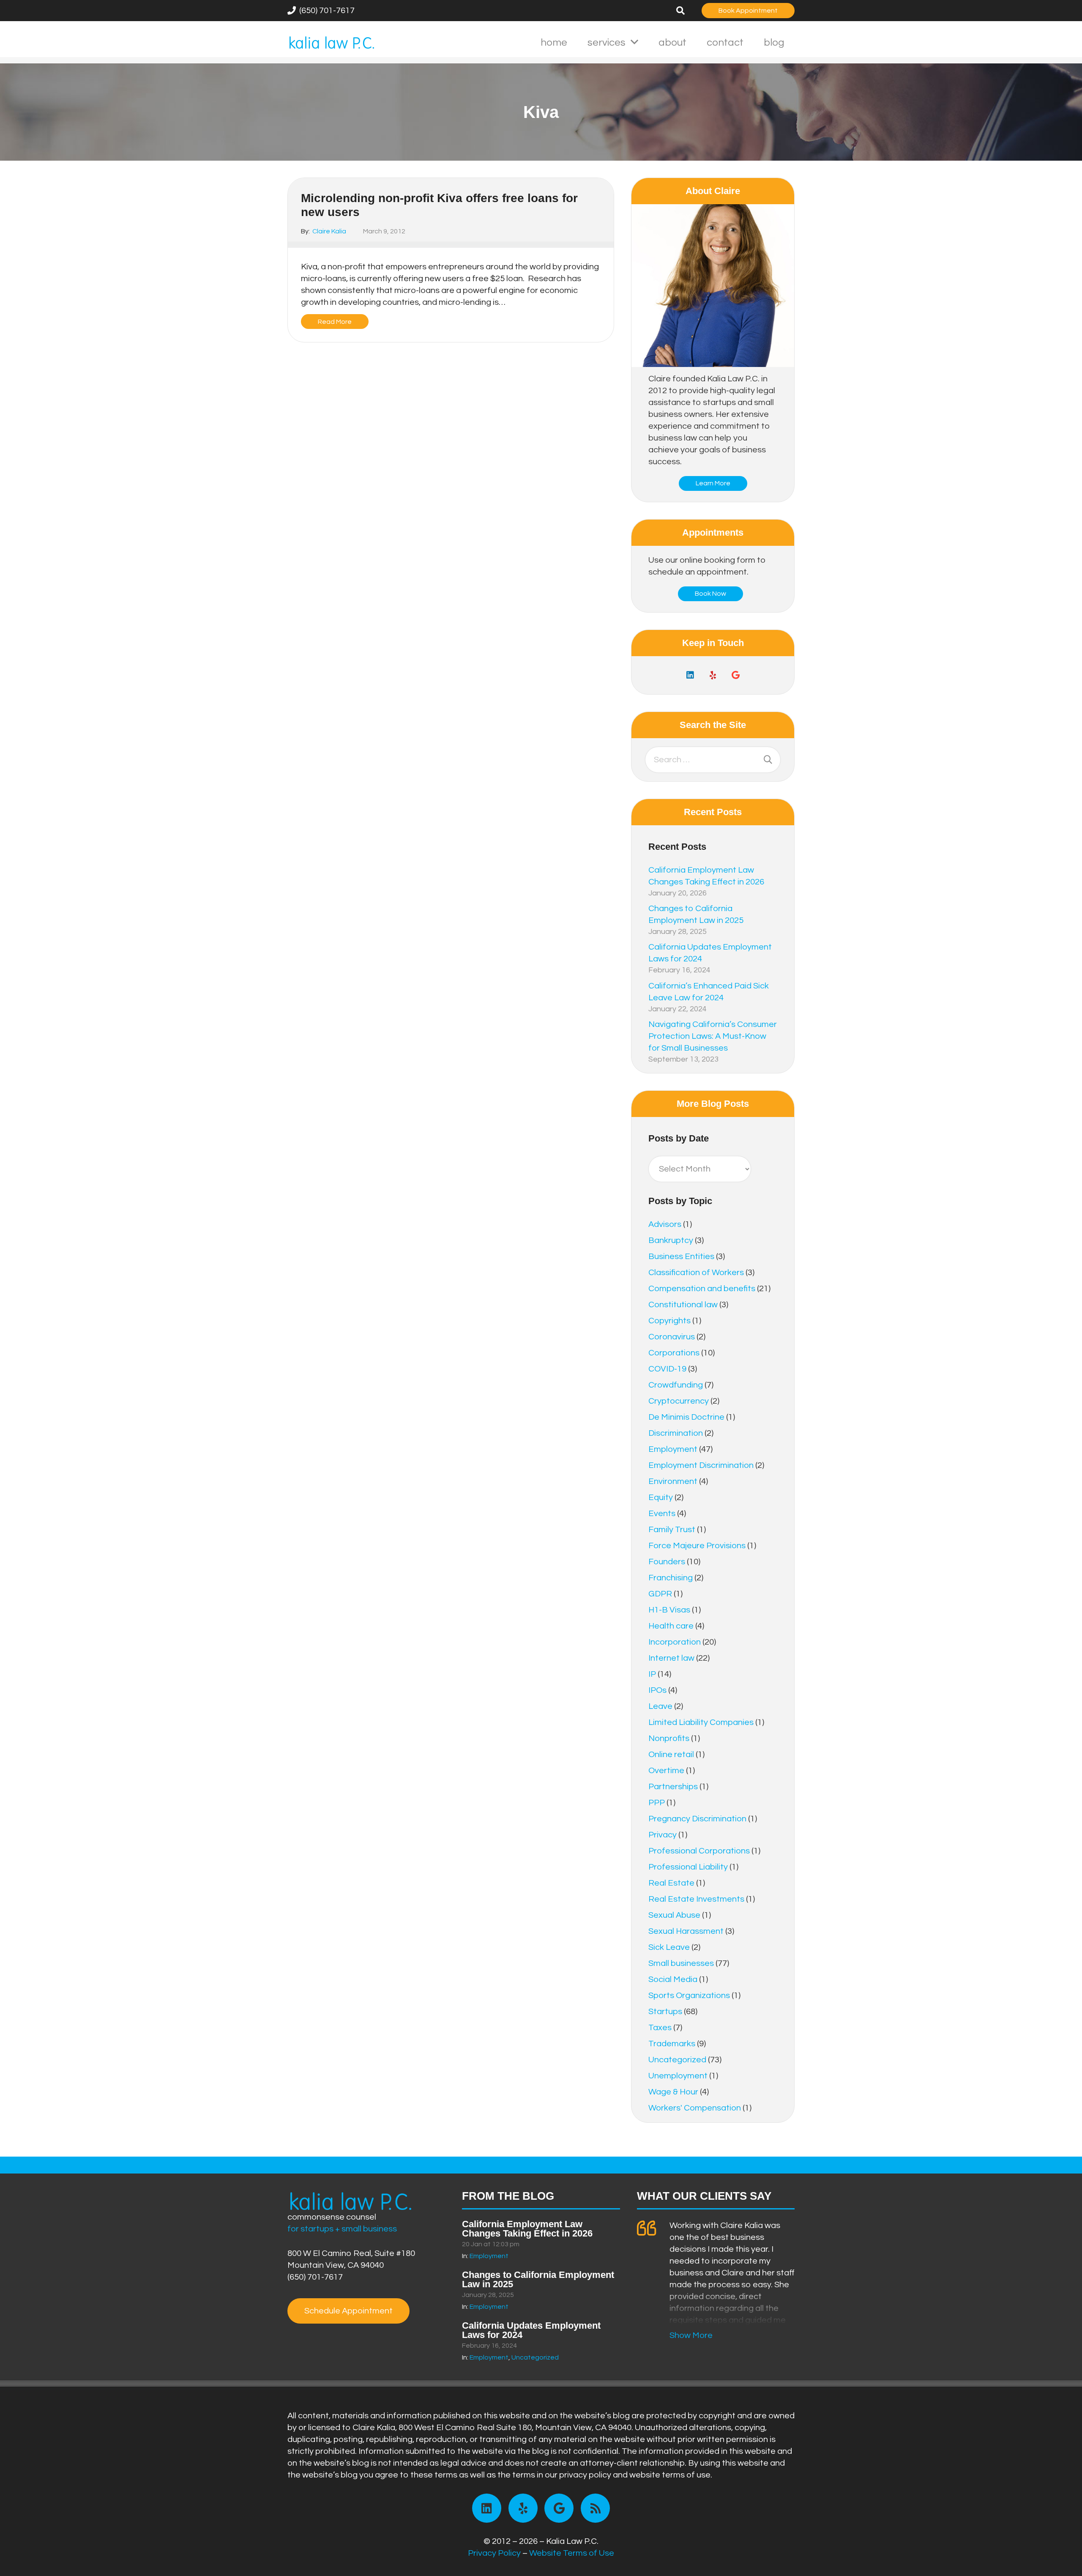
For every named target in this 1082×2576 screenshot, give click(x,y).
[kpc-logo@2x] (332, 42)
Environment (673, 1481)
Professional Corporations (699, 1851)
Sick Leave (669, 1947)
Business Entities (681, 1257)
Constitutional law (683, 1305)
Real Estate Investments (696, 1899)
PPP (657, 1803)
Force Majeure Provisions (697, 1546)
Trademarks (672, 2044)
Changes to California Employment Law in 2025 (538, 2279)
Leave (660, 1706)
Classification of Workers (696, 1273)
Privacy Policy (494, 2553)
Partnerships (673, 1787)
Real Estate (671, 1883)
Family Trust (672, 1530)
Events (662, 1514)
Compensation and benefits (702, 1289)
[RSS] (595, 2508)
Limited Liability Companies (701, 1722)
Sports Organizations (689, 1996)
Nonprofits (669, 1738)
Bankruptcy (671, 1240)
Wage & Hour (673, 2092)
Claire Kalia (329, 231)
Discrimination (676, 1433)
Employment (673, 1449)
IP (652, 1674)
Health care (671, 1626)
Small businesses (681, 1963)
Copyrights (669, 1321)
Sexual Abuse (674, 1915)
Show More (691, 2335)
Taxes (660, 2028)
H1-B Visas (669, 1610)
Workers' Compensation (695, 2108)
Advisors (665, 1224)
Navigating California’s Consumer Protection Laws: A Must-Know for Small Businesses (713, 1036)
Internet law (671, 1658)
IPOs (657, 1690)
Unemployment (678, 2076)
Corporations (674, 1353)
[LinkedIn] (690, 675)
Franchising (671, 1578)
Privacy (663, 1835)
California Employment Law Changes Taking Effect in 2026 (527, 2229)
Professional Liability (688, 1867)
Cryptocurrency (679, 1401)
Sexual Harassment (686, 1931)
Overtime (666, 1771)
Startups (665, 2012)
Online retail (671, 1755)
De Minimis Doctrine (686, 1417)
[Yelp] (713, 675)
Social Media (673, 1979)
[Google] (736, 675)
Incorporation (675, 1642)
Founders (667, 1562)
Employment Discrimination (701, 1465)
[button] (680, 11)
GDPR (660, 1594)
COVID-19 (667, 1369)
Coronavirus (672, 1337)
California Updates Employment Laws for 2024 (531, 2330)
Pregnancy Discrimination (697, 1819)
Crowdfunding (676, 1385)
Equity (661, 1497)
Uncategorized (677, 2060)
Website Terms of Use (572, 2553)
